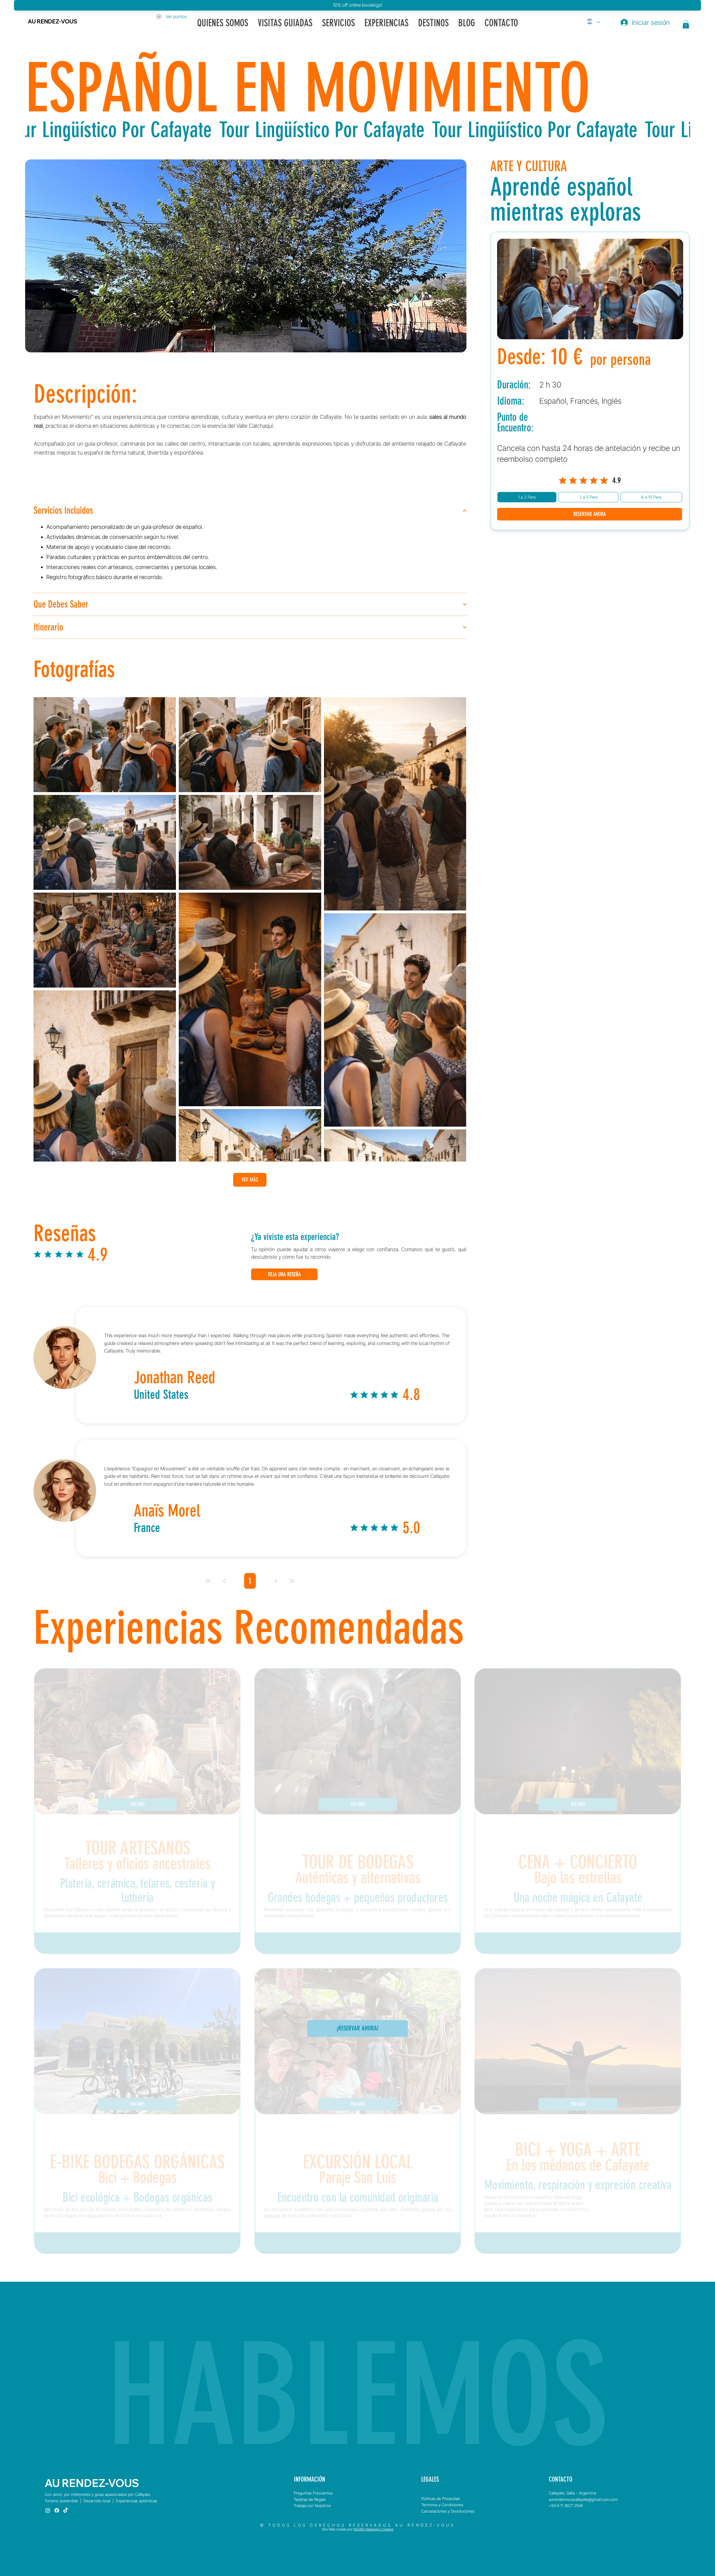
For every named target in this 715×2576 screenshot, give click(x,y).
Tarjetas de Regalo (310, 2499)
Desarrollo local (97, 2501)
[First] (208, 1581)
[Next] (276, 1581)
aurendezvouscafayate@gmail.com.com (583, 2499)
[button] (686, 24)
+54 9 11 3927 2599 (566, 2505)
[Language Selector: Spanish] (593, 21)
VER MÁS (250, 1180)
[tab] (527, 497)
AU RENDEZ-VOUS (53, 21)
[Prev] (224, 1581)
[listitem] (137, 1811)
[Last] (292, 1581)
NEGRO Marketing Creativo (373, 2529)
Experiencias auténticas (137, 2501)
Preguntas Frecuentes (313, 2493)
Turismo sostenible (61, 2501)
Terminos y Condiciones (442, 2505)
